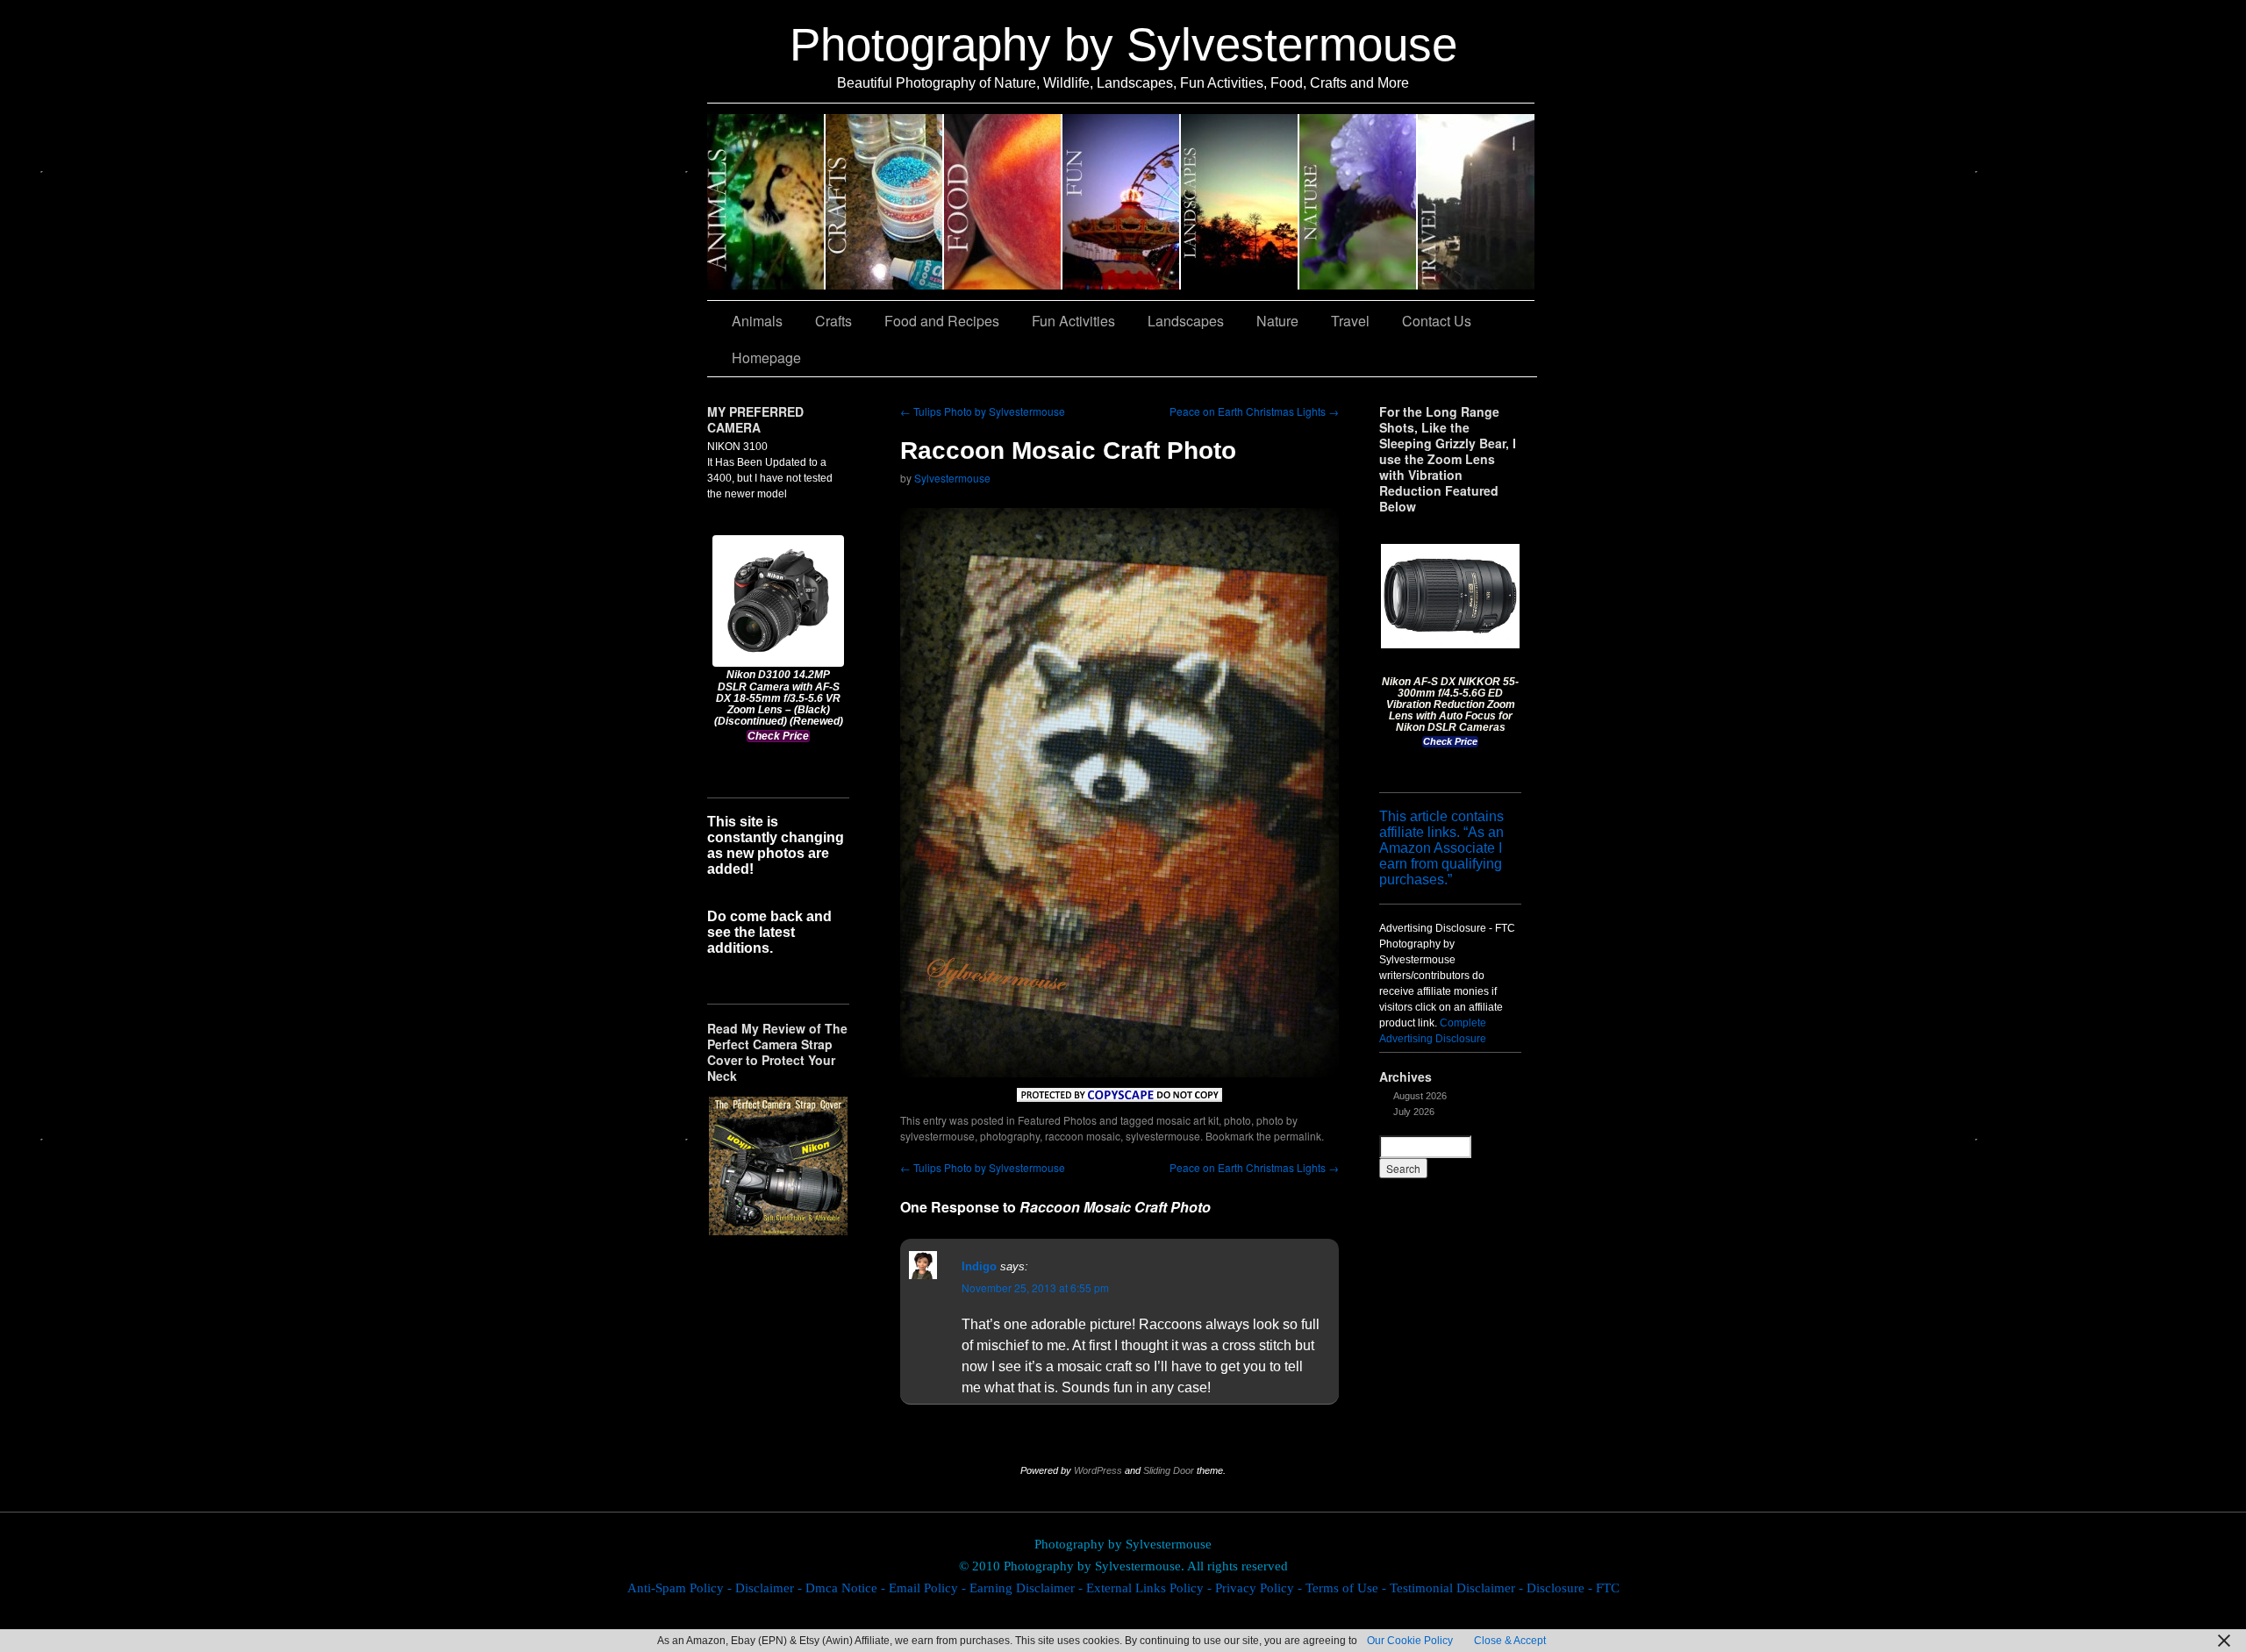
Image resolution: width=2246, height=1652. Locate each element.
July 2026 (1414, 1112)
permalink (1298, 1136)
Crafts (885, 202)
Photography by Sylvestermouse (1123, 44)
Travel (1476, 202)
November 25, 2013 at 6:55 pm (1035, 1287)
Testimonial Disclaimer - (1458, 1588)
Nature (1359, 202)
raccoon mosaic (1083, 1136)
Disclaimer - (770, 1588)
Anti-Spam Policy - (681, 1588)
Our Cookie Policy (1410, 1641)
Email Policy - (929, 1588)
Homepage (766, 358)
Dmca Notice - (847, 1588)
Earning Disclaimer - (1028, 1588)
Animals (766, 202)
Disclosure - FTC (1573, 1588)
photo (1237, 1120)
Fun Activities (1122, 202)
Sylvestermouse (952, 478)
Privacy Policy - (1260, 1588)
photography (1010, 1136)
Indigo (979, 1266)
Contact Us (1437, 321)
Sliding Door (1169, 1470)
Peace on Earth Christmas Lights (1254, 411)
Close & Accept (1510, 1641)
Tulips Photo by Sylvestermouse (983, 411)
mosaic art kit (1187, 1120)
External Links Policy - (1151, 1588)
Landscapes (1240, 202)
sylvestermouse (1163, 1136)
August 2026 (1420, 1096)
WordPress (1098, 1470)
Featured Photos (1057, 1120)
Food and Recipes (1003, 202)
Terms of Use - (1348, 1588)
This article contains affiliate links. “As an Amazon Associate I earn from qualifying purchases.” (1441, 848)
